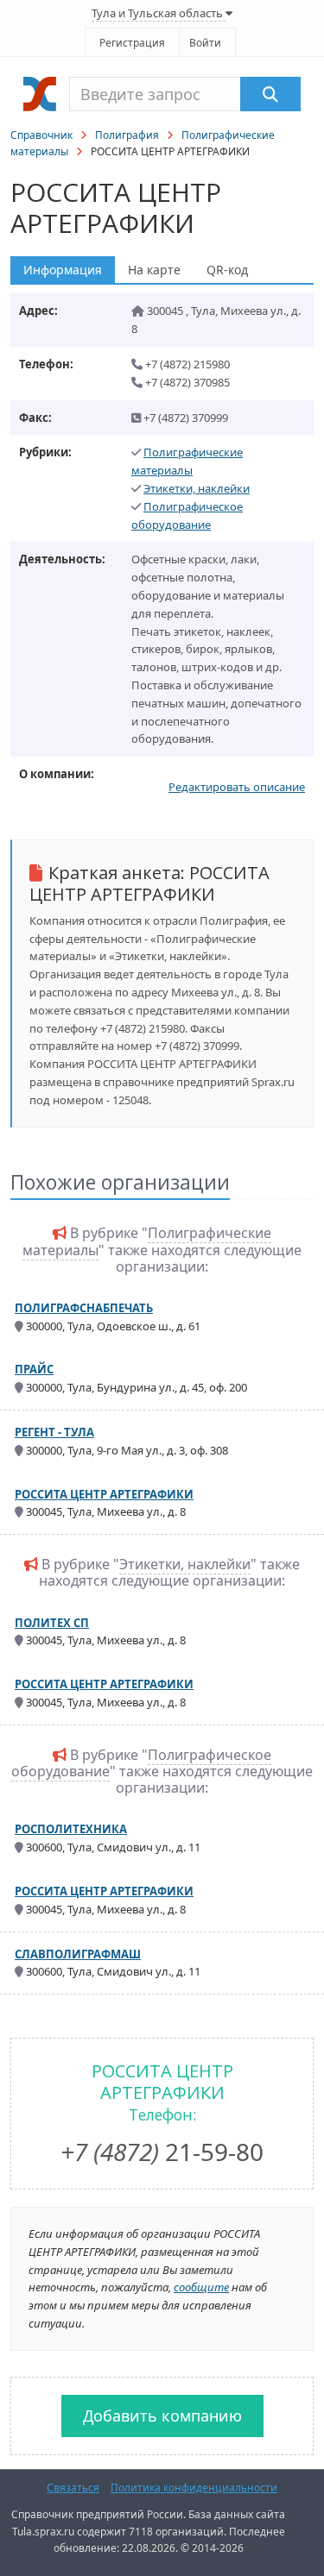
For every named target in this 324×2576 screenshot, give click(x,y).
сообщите (201, 2287)
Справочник (41, 135)
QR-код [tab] (227, 270)
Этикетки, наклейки (197, 488)
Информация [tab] (63, 270)
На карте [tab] (154, 270)
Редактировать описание (237, 787)
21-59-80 (162, 2152)
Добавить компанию (162, 2416)
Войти (205, 43)
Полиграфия (127, 135)
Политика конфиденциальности (194, 2488)
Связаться (73, 2488)
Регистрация (132, 43)
